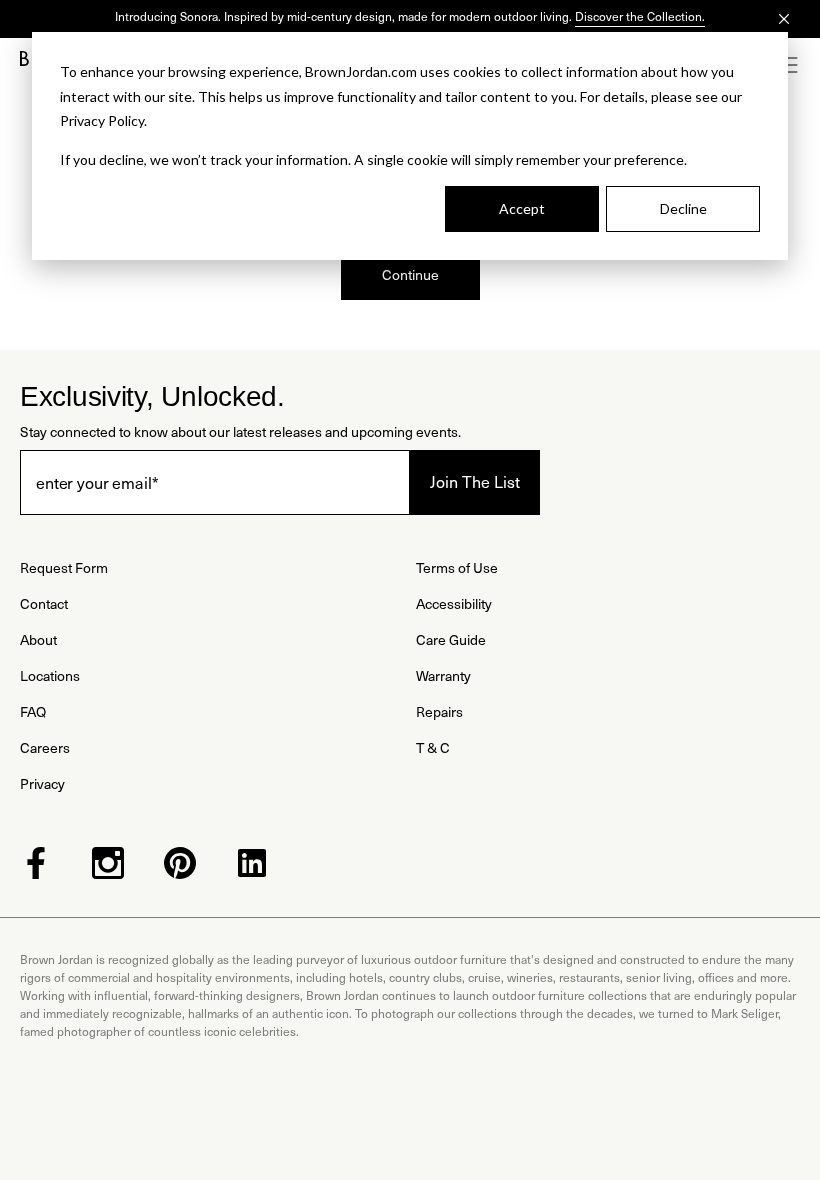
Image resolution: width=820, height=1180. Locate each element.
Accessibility (454, 603)
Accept (522, 208)
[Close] (784, 19)
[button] (790, 65)
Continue (410, 274)
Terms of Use (457, 567)
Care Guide (451, 639)
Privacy (42, 783)
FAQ (33, 711)
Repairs (439, 711)
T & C (433, 747)
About (38, 639)
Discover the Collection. (640, 16)
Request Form (64, 567)
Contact (44, 603)
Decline (683, 208)
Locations (50, 675)
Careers (45, 747)
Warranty (443, 675)
